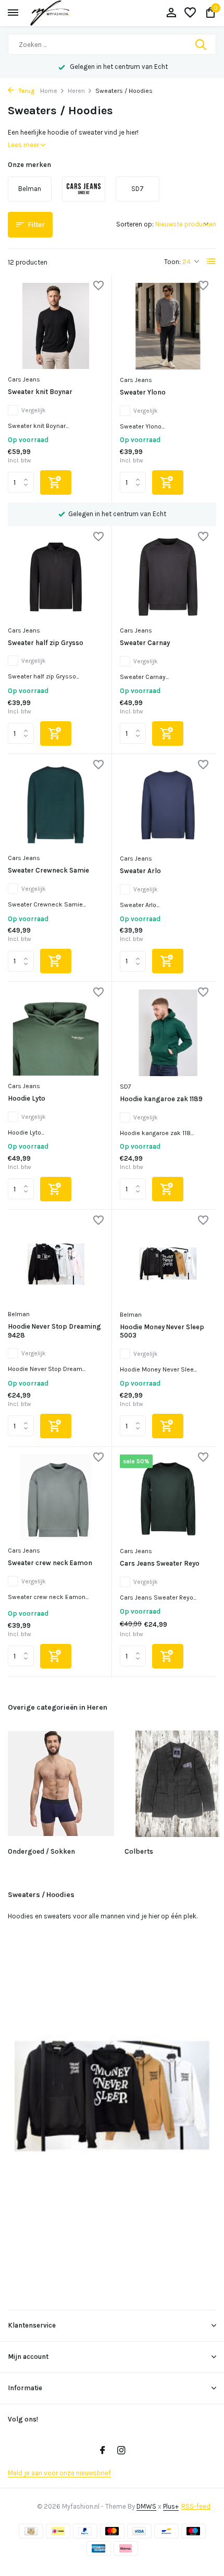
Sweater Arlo (140, 871)
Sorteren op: (135, 224)
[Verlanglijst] (190, 13)
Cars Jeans (24, 379)
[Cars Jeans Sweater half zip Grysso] (56, 577)
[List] (211, 261)
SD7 (126, 1087)
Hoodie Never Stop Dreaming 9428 (54, 1331)
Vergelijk (34, 410)
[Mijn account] (171, 13)
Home (49, 91)
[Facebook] (103, 2451)
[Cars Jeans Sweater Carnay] (168, 577)
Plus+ (171, 2506)
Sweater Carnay (145, 643)
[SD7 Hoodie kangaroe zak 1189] (168, 1033)
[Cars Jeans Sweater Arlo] (168, 805)
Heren (76, 91)
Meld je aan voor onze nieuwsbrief (59, 2473)
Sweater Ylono (143, 392)
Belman (19, 1314)
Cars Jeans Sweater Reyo (160, 1563)
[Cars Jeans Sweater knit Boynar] (56, 326)
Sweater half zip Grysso (46, 643)
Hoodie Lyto (27, 1098)
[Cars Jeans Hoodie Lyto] (56, 1033)
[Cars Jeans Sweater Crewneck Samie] (56, 805)
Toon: (172, 262)
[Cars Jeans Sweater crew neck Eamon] (56, 1498)
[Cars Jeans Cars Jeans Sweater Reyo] (168, 1498)
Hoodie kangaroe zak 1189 (161, 1099)
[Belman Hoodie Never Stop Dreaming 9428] (56, 1261)
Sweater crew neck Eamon (50, 1563)
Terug (26, 91)
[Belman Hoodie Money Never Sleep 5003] (168, 1261)
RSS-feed (196, 2506)
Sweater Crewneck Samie (48, 870)
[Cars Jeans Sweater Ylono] (168, 326)
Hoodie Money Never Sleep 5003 (162, 1331)
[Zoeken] (202, 44)
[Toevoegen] (56, 482)
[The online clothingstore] (60, 13)
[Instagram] (121, 2451)
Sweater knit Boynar (40, 392)
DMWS (146, 2506)
